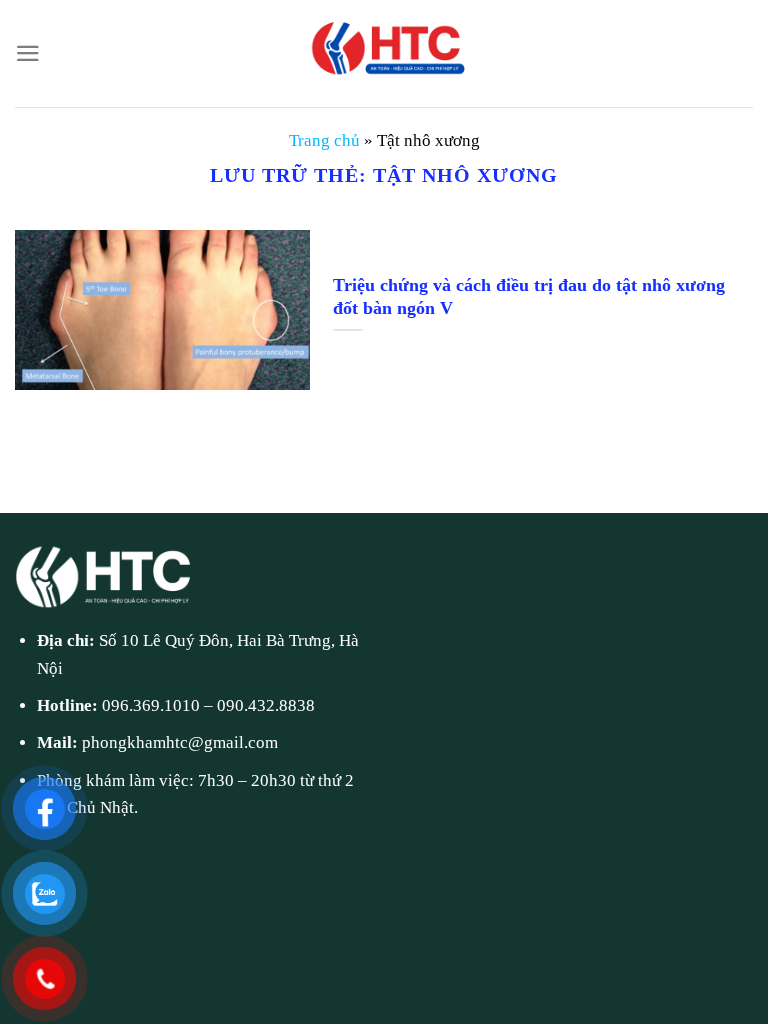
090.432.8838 (266, 705)
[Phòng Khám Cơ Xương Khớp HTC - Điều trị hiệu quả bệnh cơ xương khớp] (384, 53)
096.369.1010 (151, 705)
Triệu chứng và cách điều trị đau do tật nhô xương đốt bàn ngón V (529, 296)
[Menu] (28, 53)
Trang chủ (324, 140)
